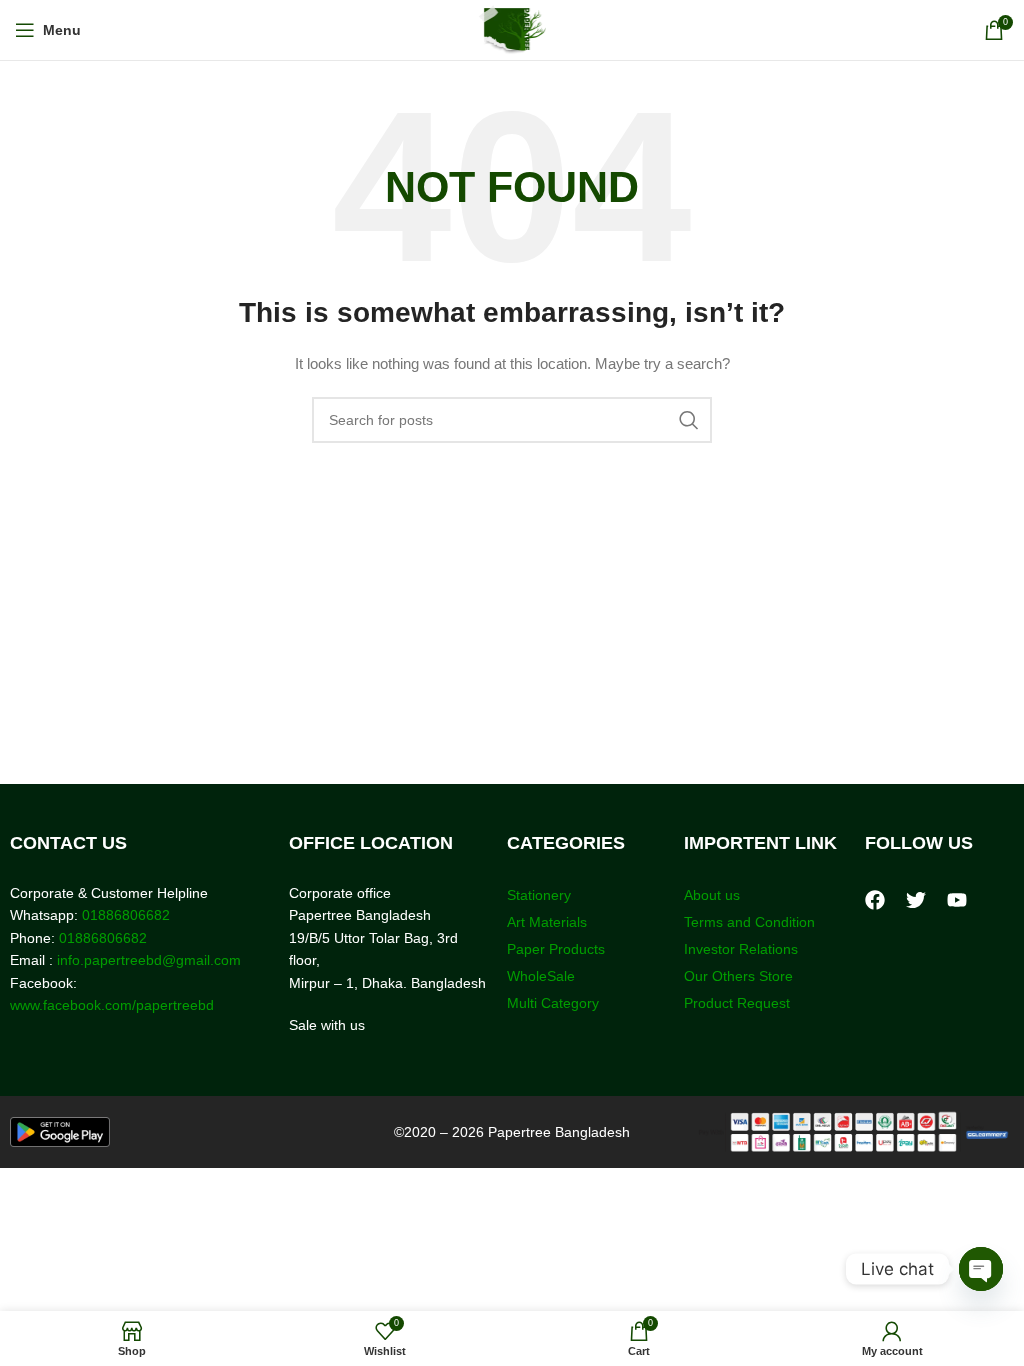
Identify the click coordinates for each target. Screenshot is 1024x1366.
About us (712, 895)
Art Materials (547, 922)
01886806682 (124, 915)
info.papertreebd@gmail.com (149, 960)
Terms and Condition (749, 922)
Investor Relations (741, 949)
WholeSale (541, 976)
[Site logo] (512, 29)
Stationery (539, 895)
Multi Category (553, 1003)
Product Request (737, 1003)
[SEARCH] (689, 420)
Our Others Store (740, 976)
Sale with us (327, 1025)
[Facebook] (875, 900)
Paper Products (556, 949)
